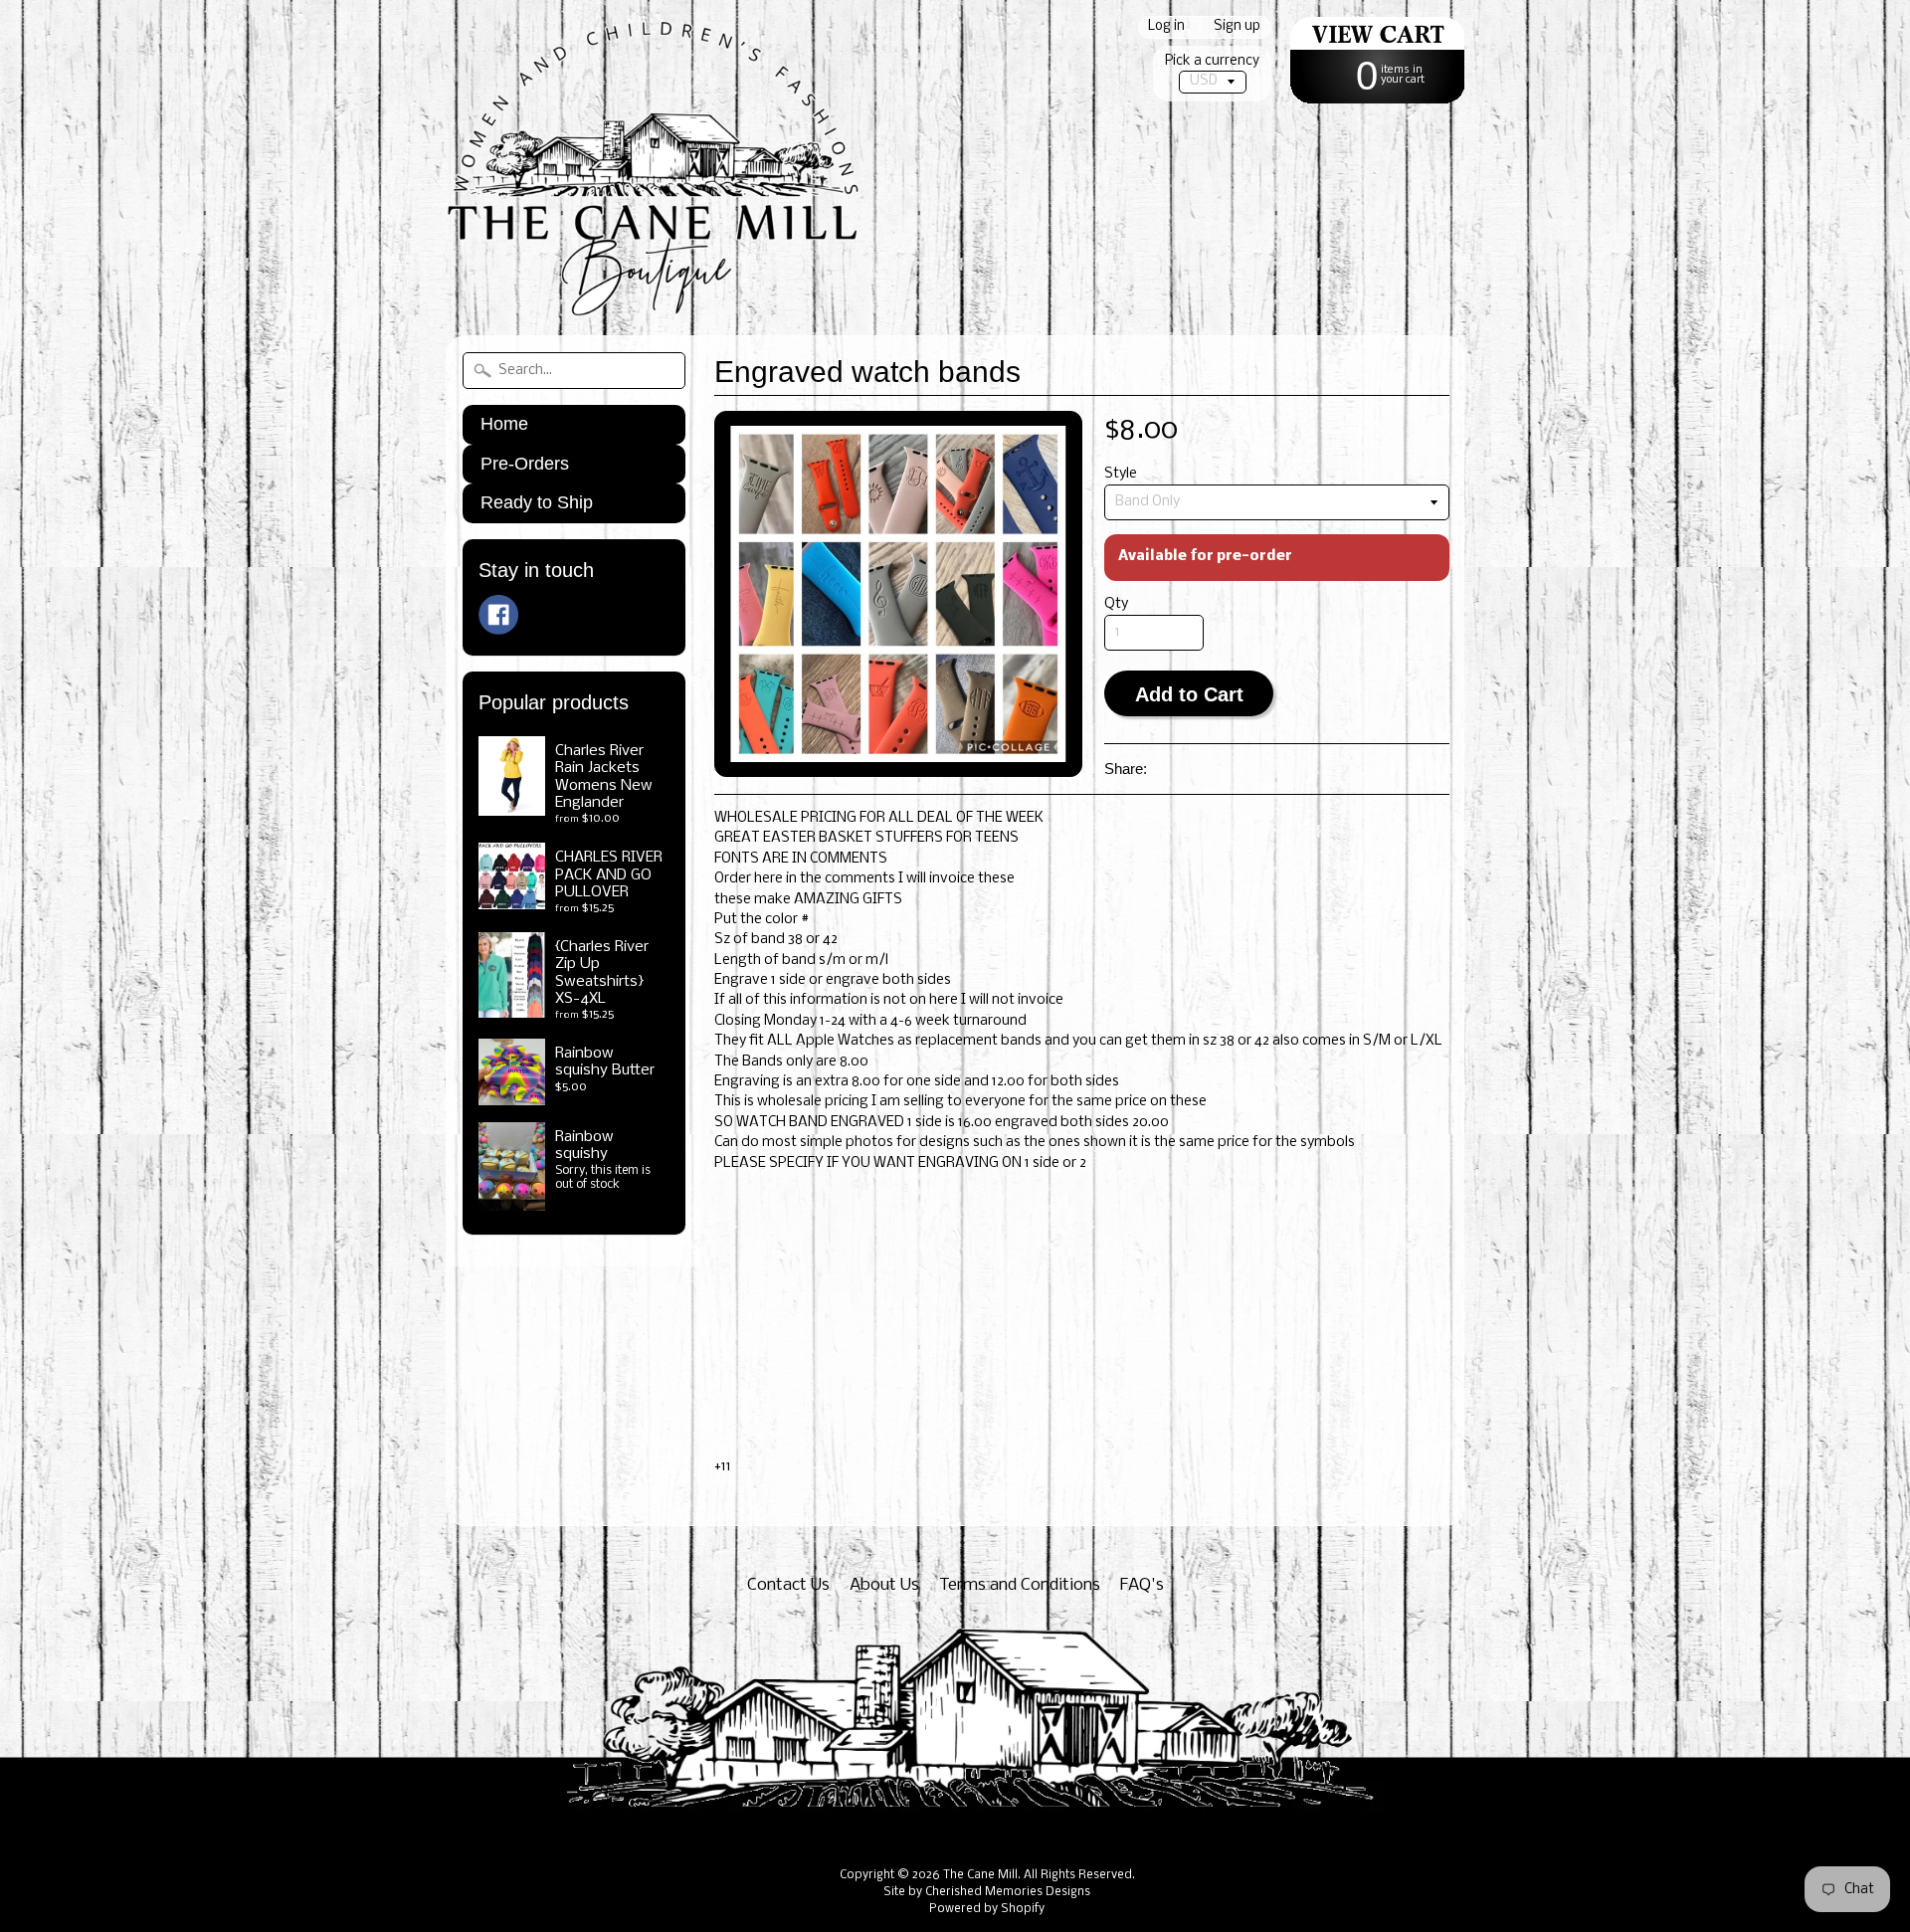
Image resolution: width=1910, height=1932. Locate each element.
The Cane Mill (980, 1875)
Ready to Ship (537, 502)
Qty (1116, 604)
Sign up (1237, 27)
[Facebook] (498, 615)
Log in (1166, 27)
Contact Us (788, 1585)
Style (1121, 474)
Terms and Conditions (1020, 1585)
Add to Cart (1189, 694)
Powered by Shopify (987, 1909)
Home (504, 424)
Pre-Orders (525, 464)
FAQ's (1142, 1585)
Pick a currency (1212, 61)
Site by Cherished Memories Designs (987, 1892)
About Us (884, 1585)
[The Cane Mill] (674, 290)
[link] (1082, 1204)
